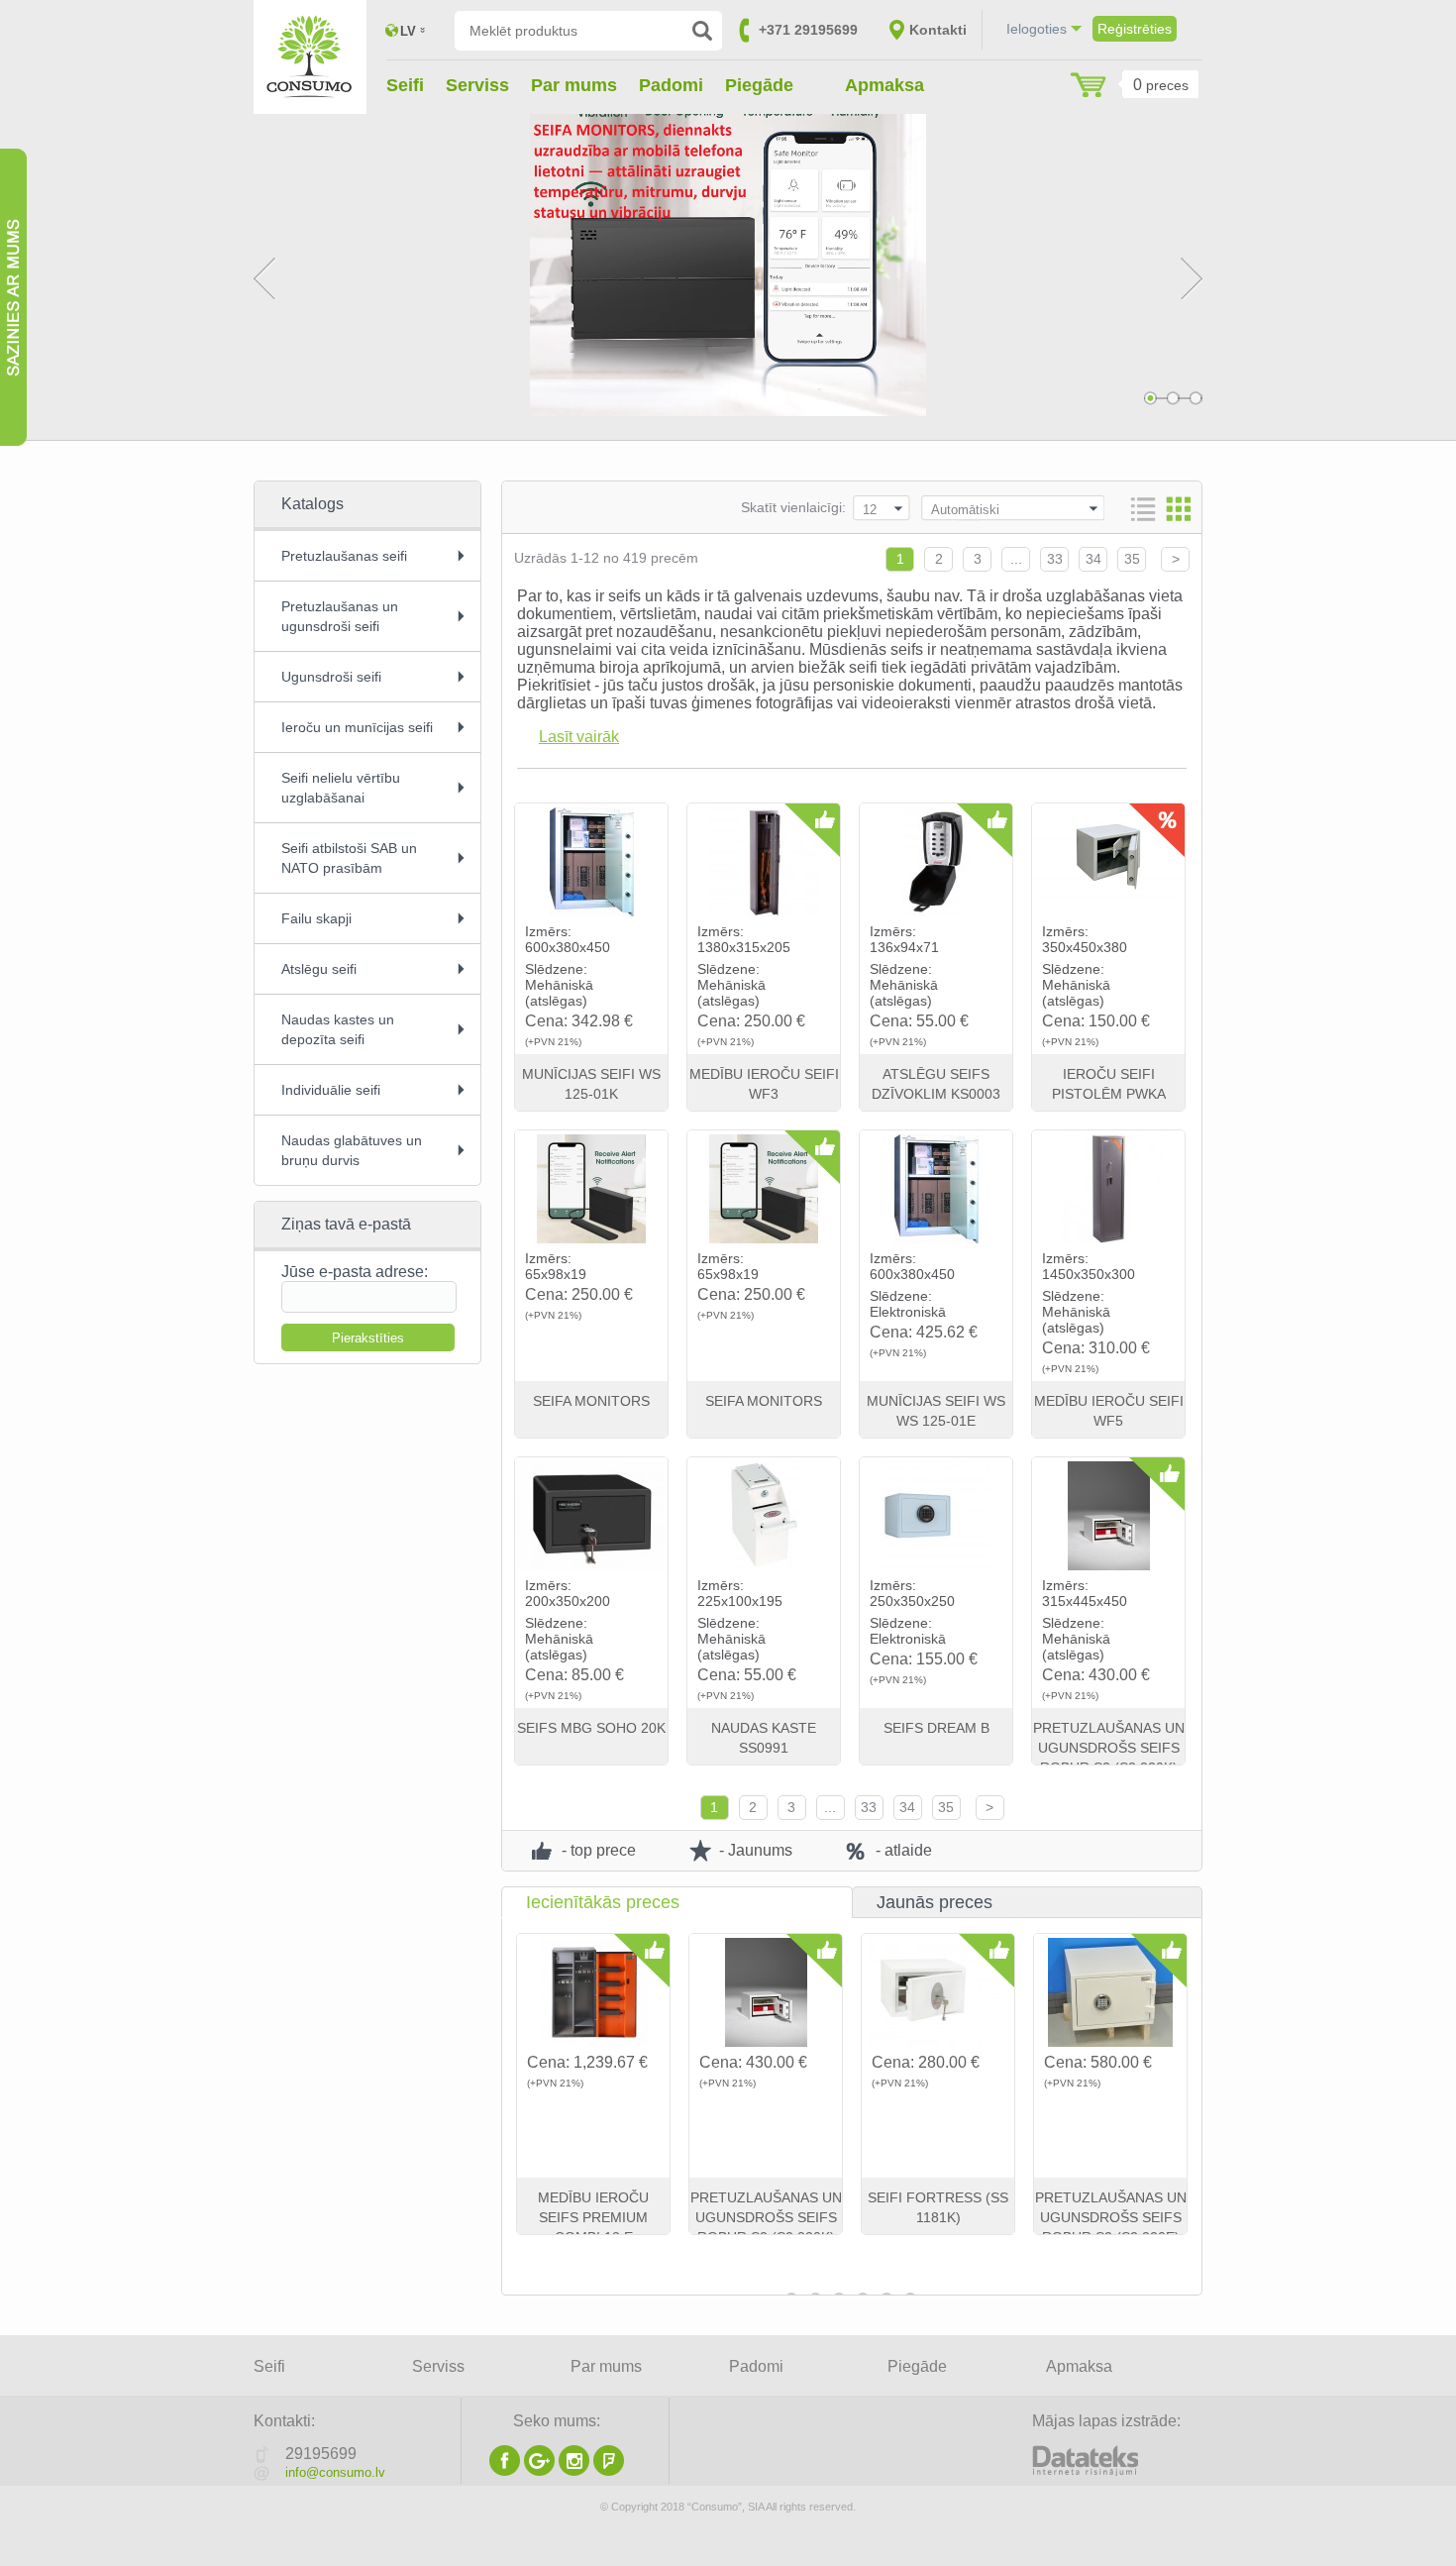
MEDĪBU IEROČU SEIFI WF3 (764, 1084)
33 (1055, 559)
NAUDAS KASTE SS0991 (764, 1738)
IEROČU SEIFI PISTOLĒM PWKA (1109, 1084)
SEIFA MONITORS (591, 1401)
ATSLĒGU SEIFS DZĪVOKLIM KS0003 (936, 1084)
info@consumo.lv (335, 2472)
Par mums (574, 85)
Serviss (477, 85)
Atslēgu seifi (319, 969)
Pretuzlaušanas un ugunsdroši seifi (340, 616)
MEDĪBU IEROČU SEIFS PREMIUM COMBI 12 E (767, 2217)
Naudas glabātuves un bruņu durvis (352, 1150)
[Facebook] (505, 2470)
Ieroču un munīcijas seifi (357, 727)
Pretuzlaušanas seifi (344, 556)
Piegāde (759, 85)
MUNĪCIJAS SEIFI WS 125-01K (591, 1084)
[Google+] (539, 2470)
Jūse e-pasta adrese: (355, 1272)
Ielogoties (1037, 29)
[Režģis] (1179, 509)
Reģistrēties (1135, 29)
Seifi (405, 85)
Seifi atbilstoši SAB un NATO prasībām (349, 858)
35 (1132, 559)
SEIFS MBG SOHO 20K (591, 1728)
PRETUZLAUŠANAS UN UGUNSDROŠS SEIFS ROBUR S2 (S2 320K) (1109, 1748)
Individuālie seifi (331, 1090)
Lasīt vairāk (579, 737)
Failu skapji (316, 918)
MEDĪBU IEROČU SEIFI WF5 (1109, 1411)
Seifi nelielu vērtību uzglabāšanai (341, 788)
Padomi (671, 85)
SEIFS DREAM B (936, 1728)
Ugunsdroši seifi (331, 677)
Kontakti (938, 30)
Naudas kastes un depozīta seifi (338, 1029)
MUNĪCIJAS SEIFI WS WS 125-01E (936, 1411)
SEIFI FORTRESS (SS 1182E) (939, 2207)
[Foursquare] (609, 2470)
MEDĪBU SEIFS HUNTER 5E (1111, 2207)
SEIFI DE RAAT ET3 (594, 2197)
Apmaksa (884, 85)
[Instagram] (574, 2470)
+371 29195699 (808, 30)
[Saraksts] (1143, 509)
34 (1093, 559)
